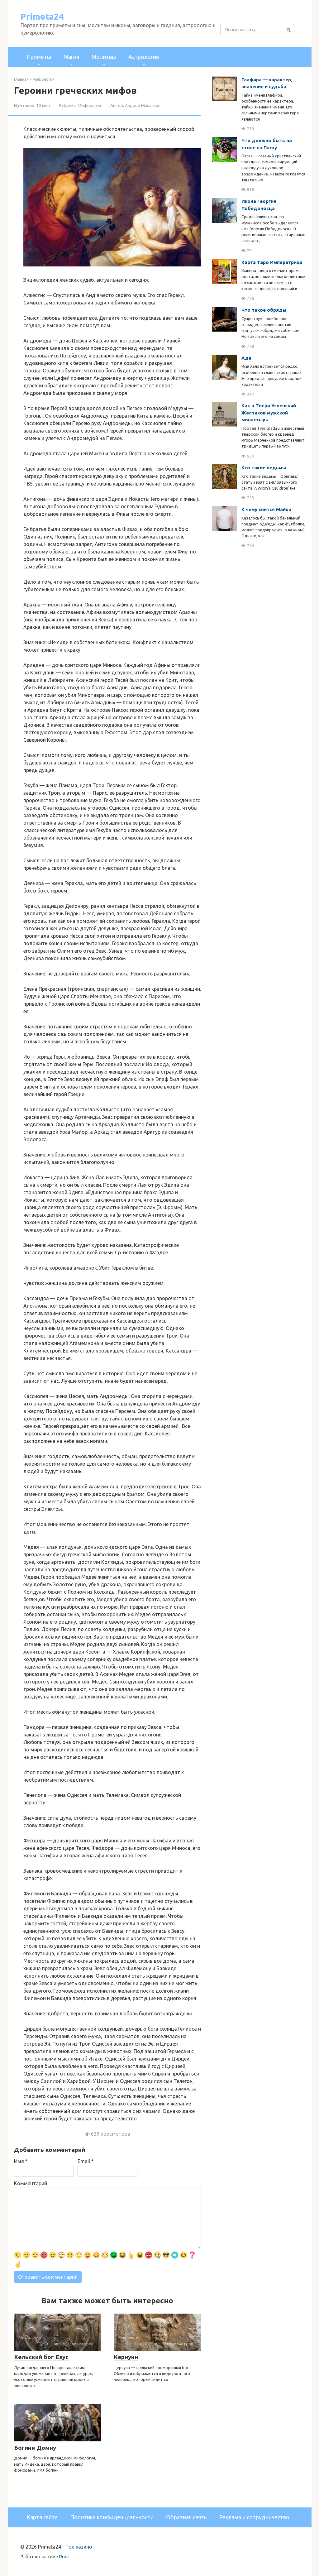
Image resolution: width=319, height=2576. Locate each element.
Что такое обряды (264, 310)
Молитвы (104, 57)
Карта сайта (42, 2517)
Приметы (39, 57)
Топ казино (79, 2547)
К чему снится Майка (266, 509)
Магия (71, 57)
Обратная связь (186, 2517)
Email (86, 2161)
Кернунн (126, 2357)
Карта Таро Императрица (272, 262)
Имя (21, 2161)
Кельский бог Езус (41, 2357)
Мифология (89, 105)
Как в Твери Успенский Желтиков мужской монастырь (269, 413)
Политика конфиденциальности (112, 2517)
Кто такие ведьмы (264, 468)
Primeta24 (42, 16)
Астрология (144, 57)
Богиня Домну (35, 2448)
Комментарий (31, 2183)
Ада (246, 358)
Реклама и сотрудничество (254, 2517)
